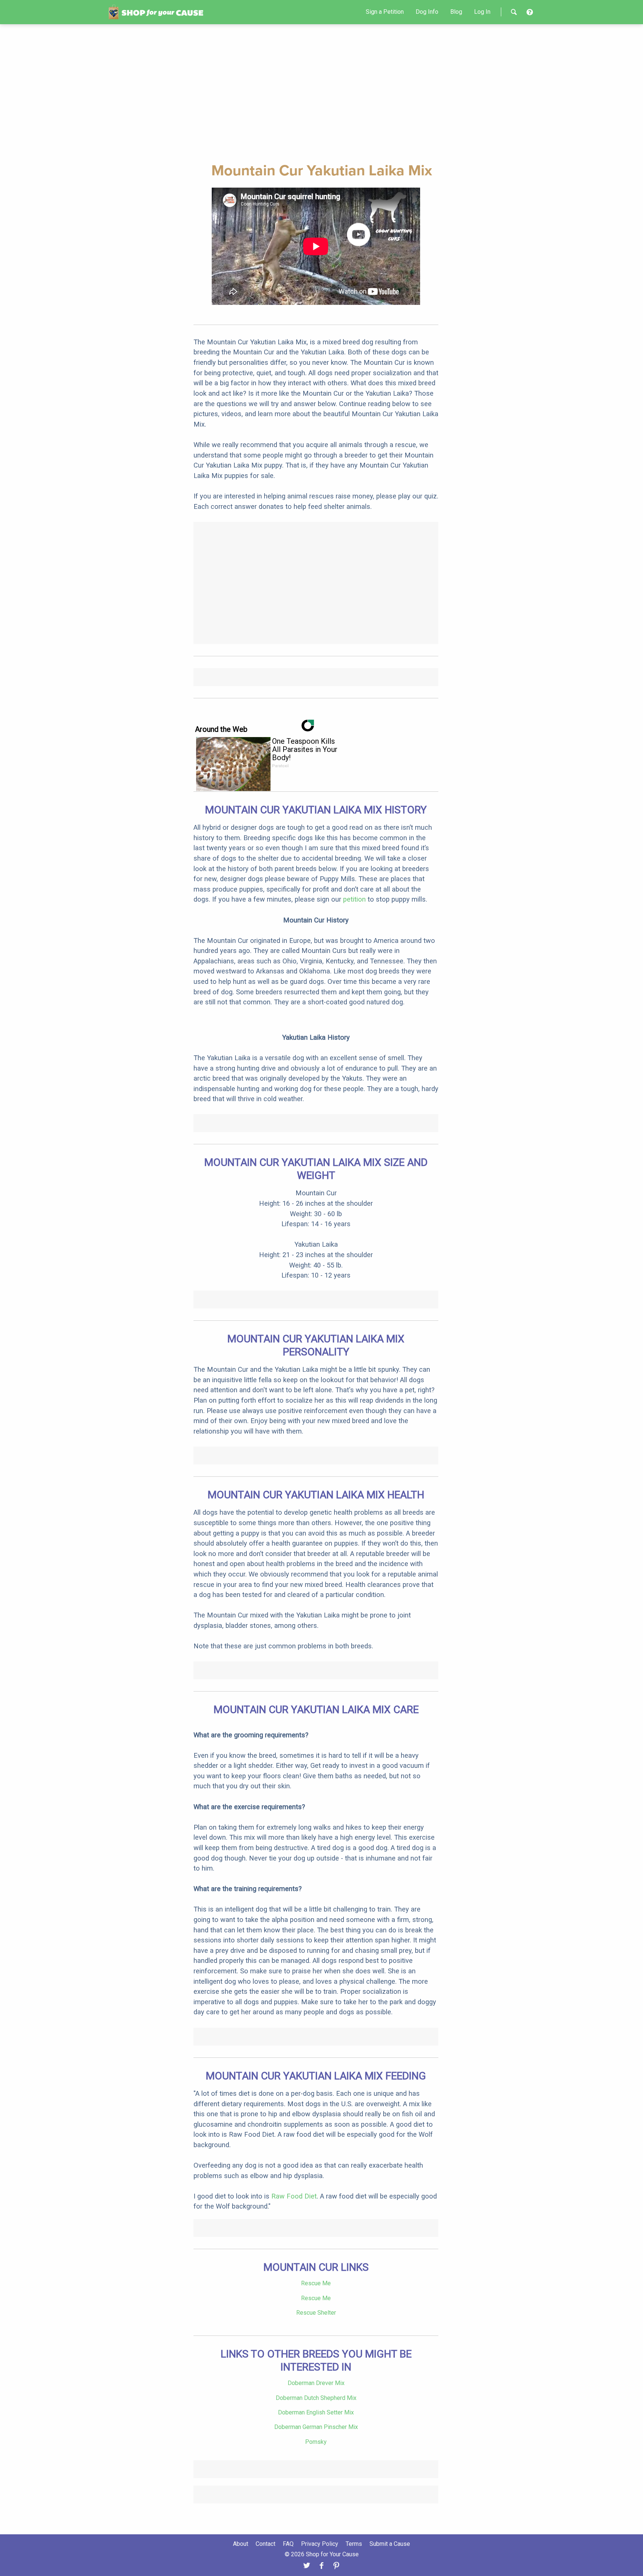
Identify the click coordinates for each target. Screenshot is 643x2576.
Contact (265, 2544)
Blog (456, 12)
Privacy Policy (320, 2544)
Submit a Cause (390, 2544)
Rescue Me (316, 2283)
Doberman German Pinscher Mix (316, 2427)
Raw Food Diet (294, 2196)
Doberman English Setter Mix (316, 2412)
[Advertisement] (321, 92)
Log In (482, 12)
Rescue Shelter (316, 2313)
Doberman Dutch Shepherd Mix (316, 2398)
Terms (354, 2544)
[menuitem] (385, 12)
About (241, 2544)
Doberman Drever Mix (316, 2383)
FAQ (288, 2544)
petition (354, 899)
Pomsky (316, 2442)
